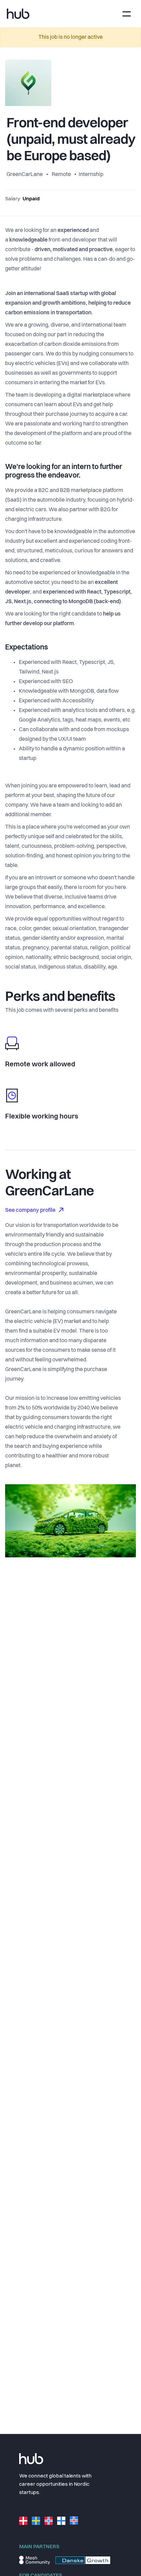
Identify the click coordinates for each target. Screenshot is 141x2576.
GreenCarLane (25, 175)
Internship (91, 175)
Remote (61, 175)
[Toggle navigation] (127, 14)
